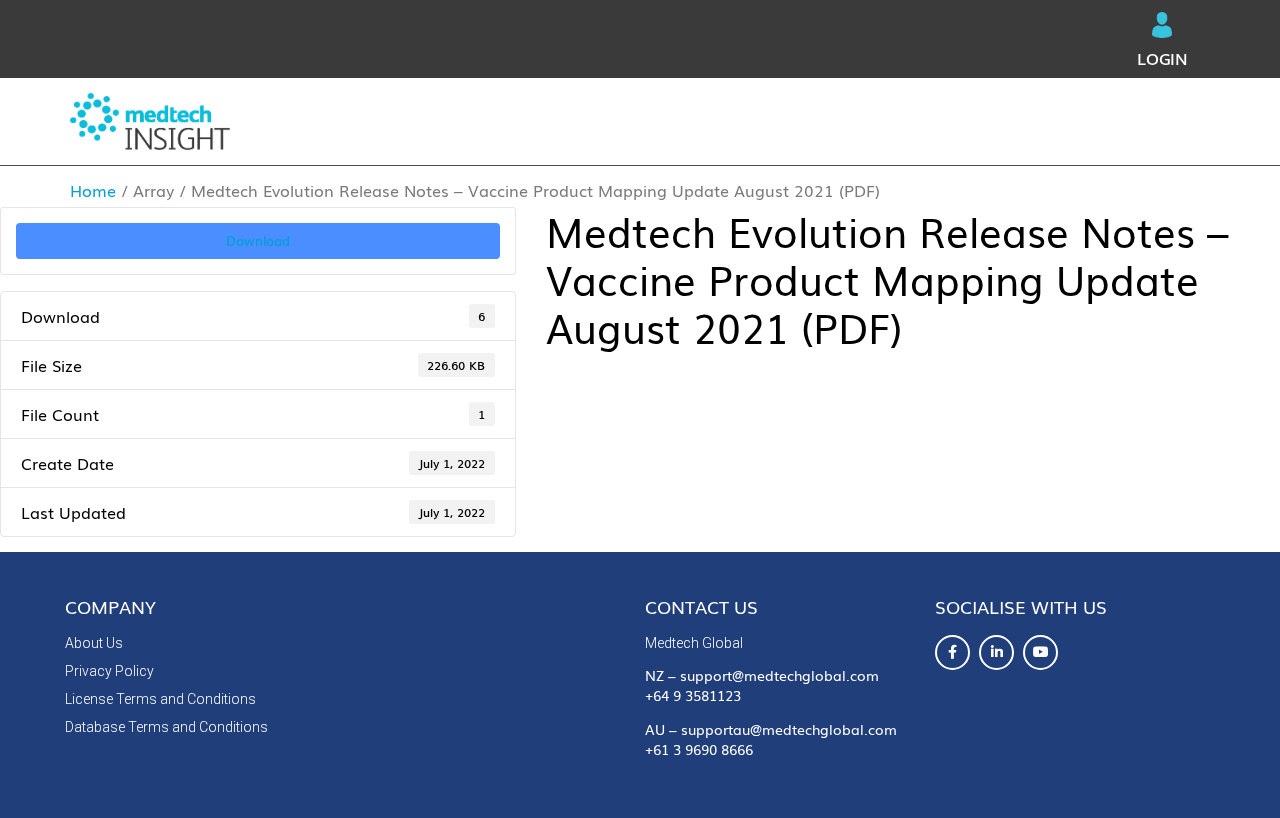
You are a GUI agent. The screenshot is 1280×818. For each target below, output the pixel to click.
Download (258, 240)
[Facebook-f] (952, 652)
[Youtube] (1040, 652)
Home (93, 190)
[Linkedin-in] (996, 652)
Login (1162, 58)
